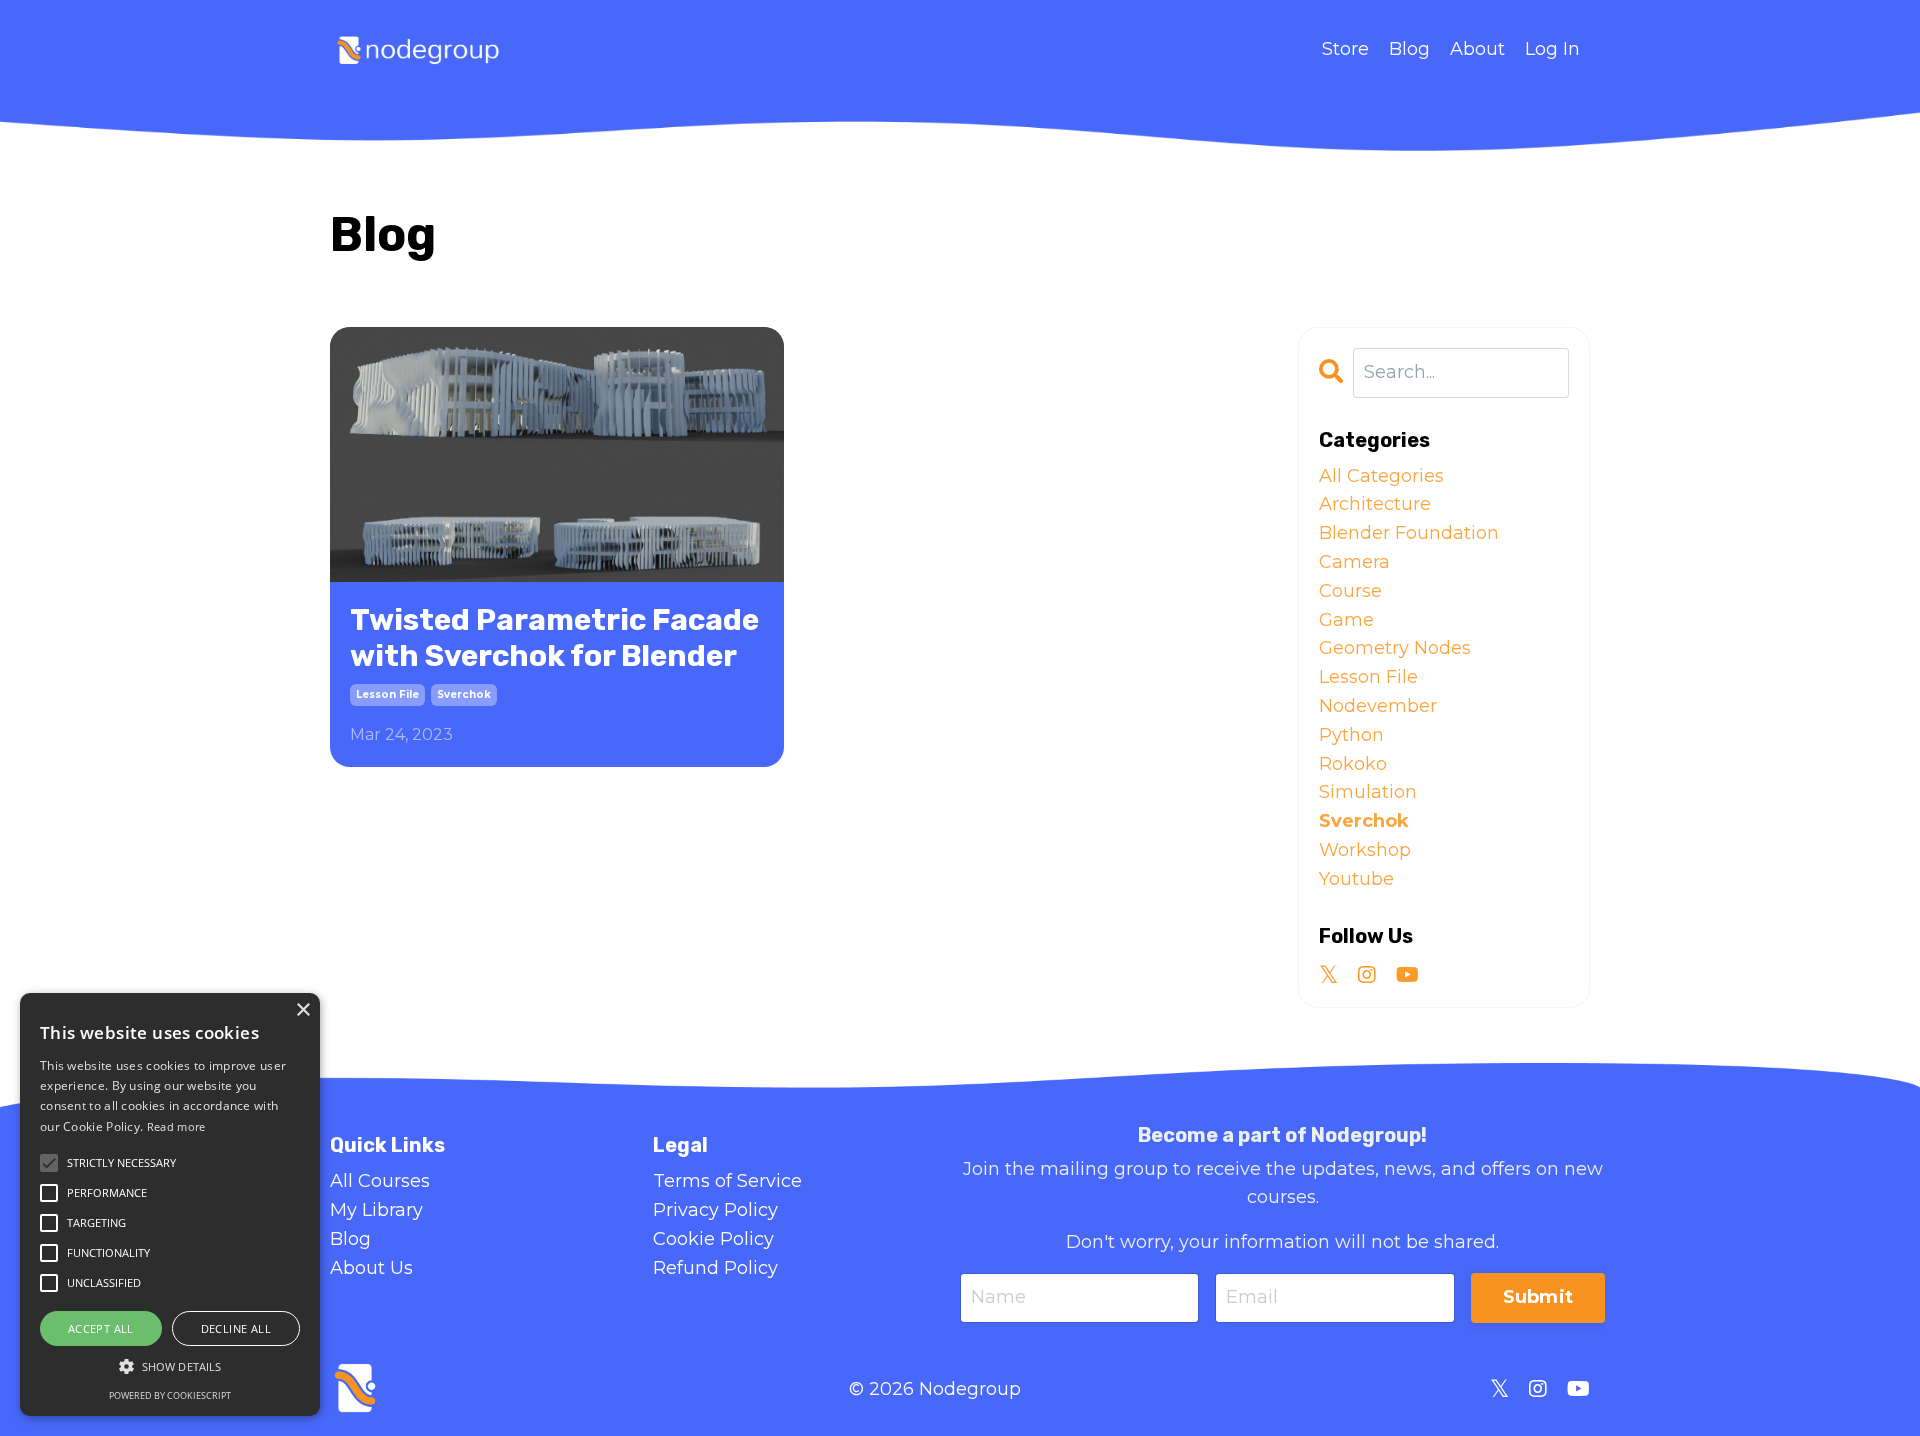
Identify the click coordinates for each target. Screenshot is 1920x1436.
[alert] (170, 1204)
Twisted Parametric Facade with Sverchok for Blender (554, 638)
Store (1345, 49)
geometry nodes (1395, 648)
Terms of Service (727, 1181)
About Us (371, 1268)
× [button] (302, 1010)
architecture (1375, 504)
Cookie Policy (713, 1239)
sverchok (464, 694)
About (1477, 49)
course (1350, 591)
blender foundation (1409, 533)
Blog (1409, 49)
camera (1354, 562)
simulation (1368, 792)
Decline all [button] (236, 1328)
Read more (176, 1126)
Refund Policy (715, 1268)
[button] (170, 1366)
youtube (1356, 879)
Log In (1552, 49)
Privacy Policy (715, 1210)
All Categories (1381, 476)
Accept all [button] (101, 1328)
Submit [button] (1538, 1297)
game (1346, 620)
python (1351, 735)
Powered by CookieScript (170, 1395)
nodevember (1378, 706)
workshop (1365, 850)
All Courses (380, 1181)
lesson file (387, 694)
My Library (376, 1210)
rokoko (1353, 764)
